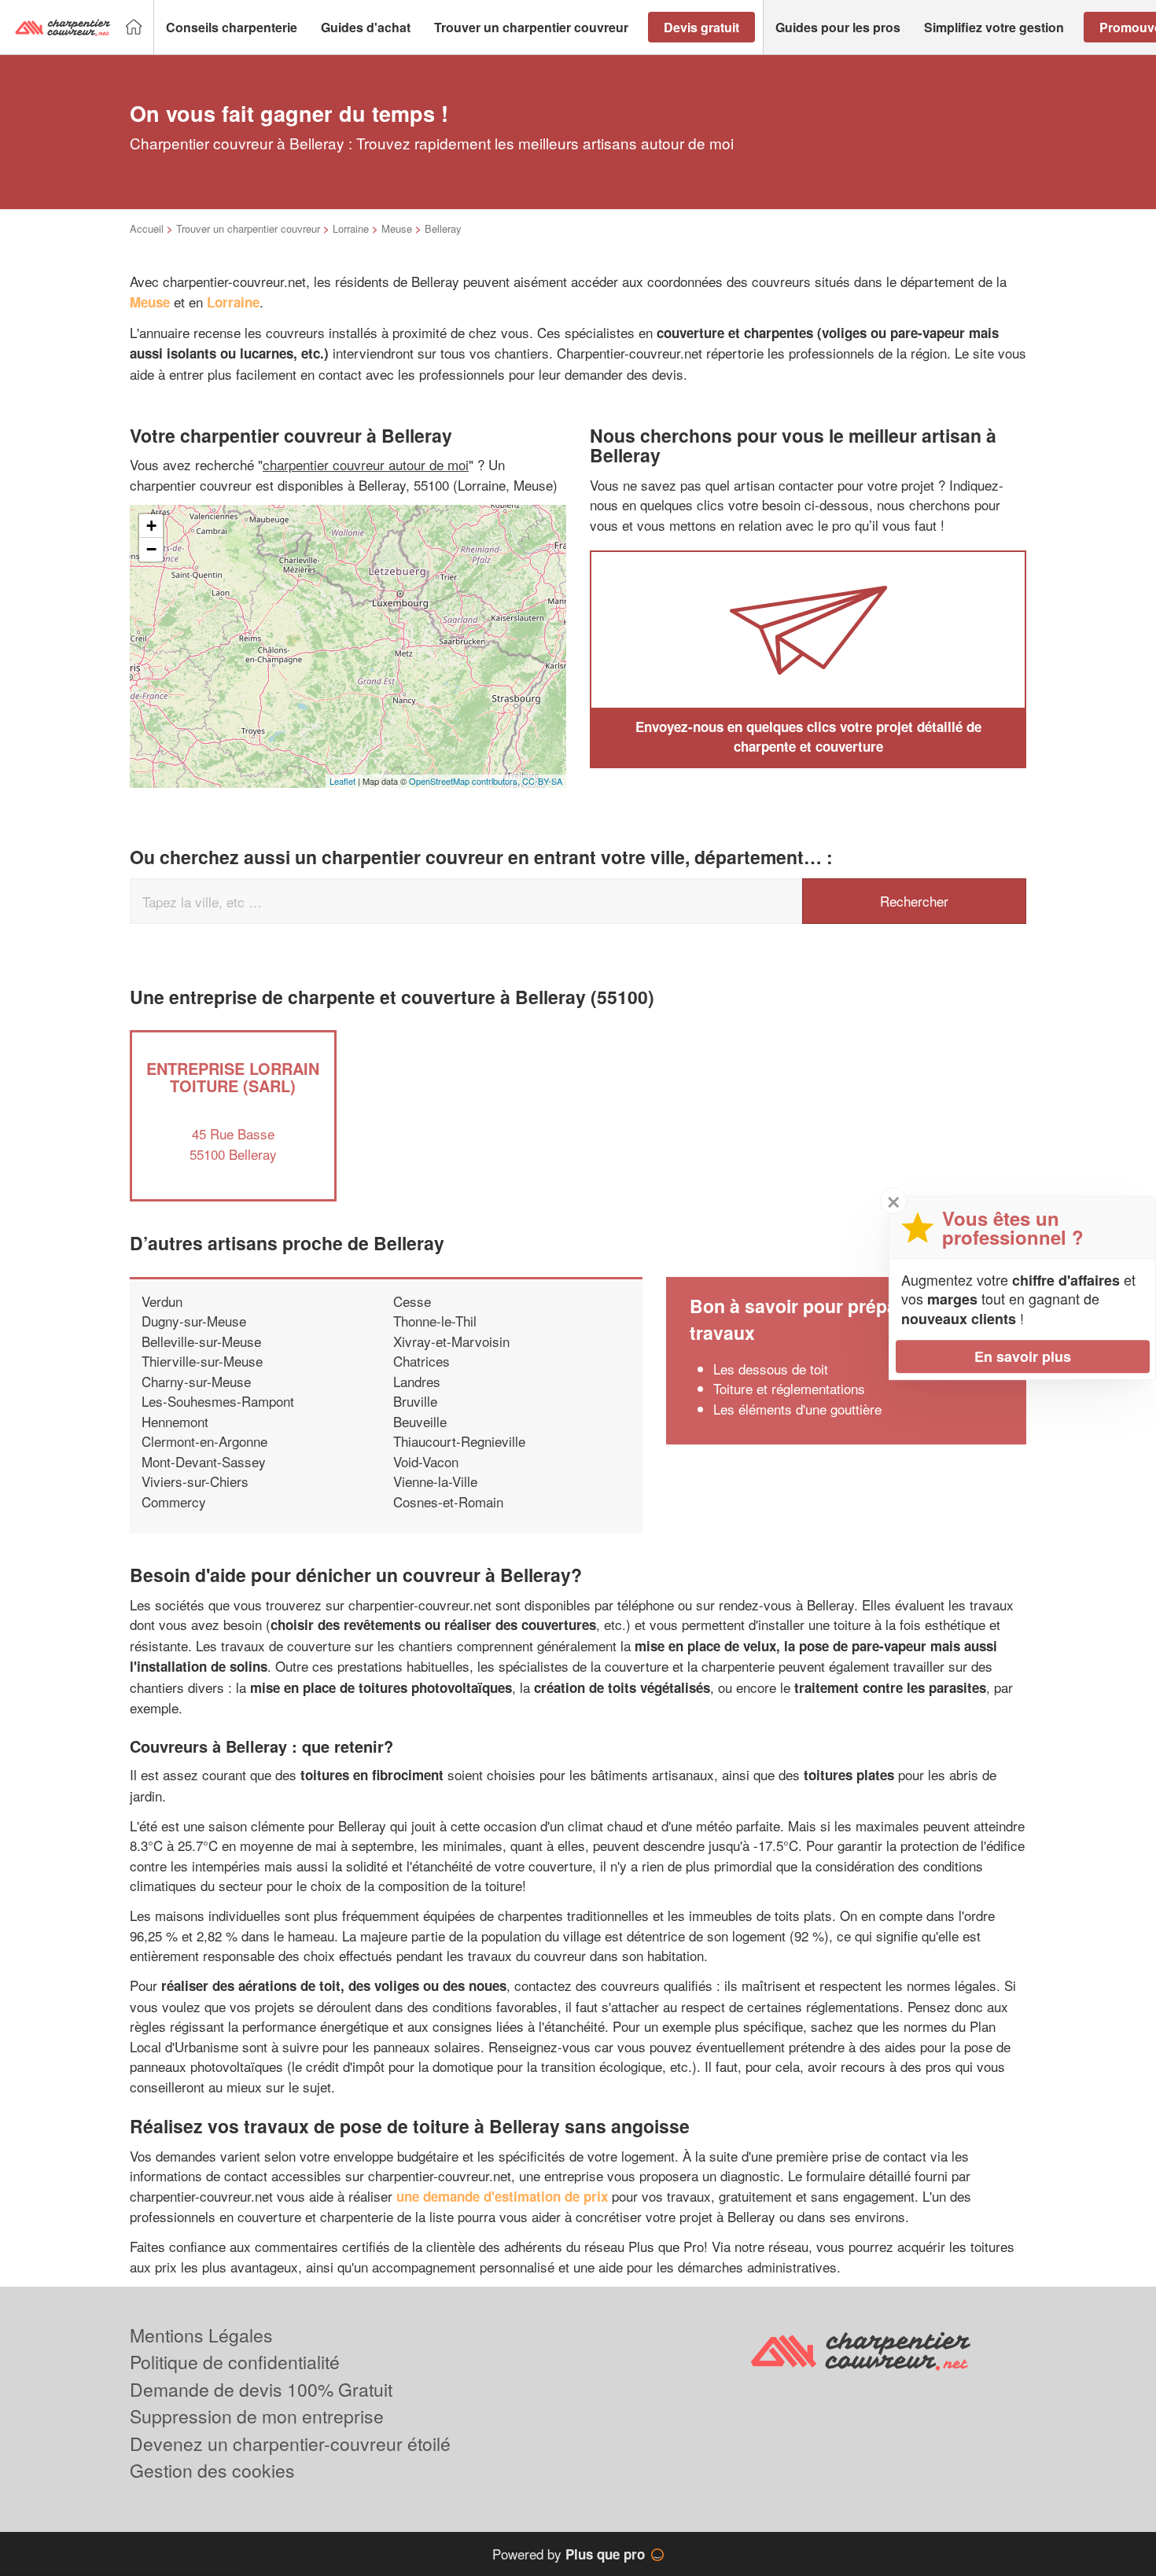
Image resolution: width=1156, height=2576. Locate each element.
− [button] (151, 549)
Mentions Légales (201, 2335)
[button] (232, 28)
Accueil (147, 228)
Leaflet (342, 781)
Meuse (397, 228)
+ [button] (151, 526)
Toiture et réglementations (789, 1388)
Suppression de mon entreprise (257, 2416)
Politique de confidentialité (235, 2362)
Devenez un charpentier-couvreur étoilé (290, 2444)
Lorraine (351, 228)
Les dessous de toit (771, 1369)
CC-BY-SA (542, 781)
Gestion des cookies (212, 2470)
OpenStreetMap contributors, (466, 781)
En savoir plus (1023, 1356)
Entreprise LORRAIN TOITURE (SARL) (233, 1077)
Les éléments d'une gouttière (797, 1409)
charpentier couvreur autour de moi (366, 464)
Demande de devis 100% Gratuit (261, 2389)
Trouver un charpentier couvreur (248, 228)
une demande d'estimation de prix (502, 2196)
